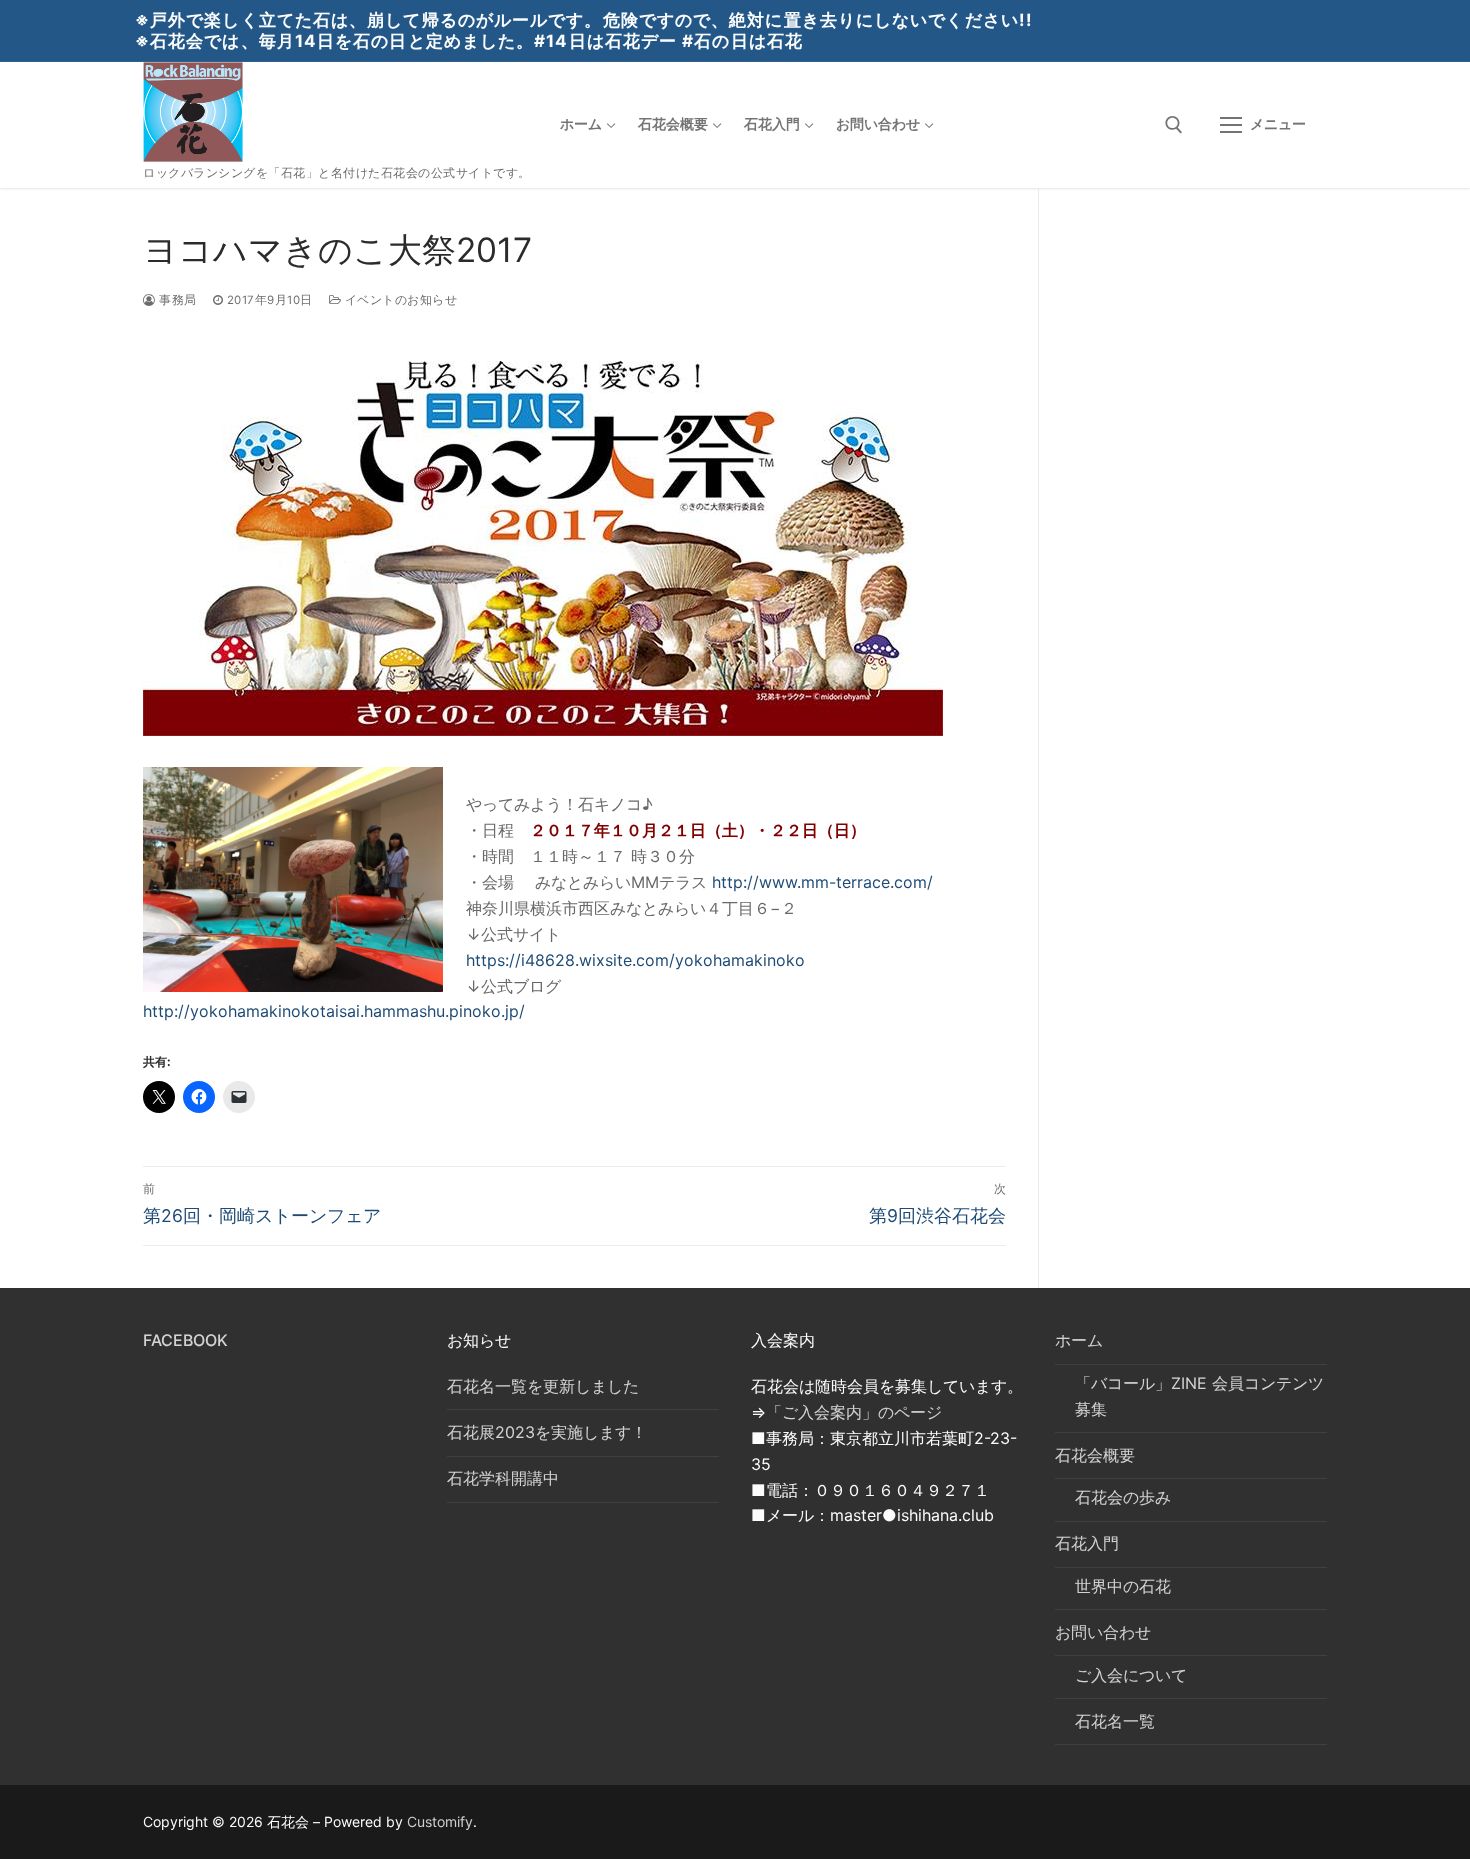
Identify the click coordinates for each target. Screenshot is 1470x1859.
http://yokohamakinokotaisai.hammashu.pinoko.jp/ (334, 1011)
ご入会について (1131, 1675)
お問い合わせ (1103, 1632)
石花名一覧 (1115, 1721)
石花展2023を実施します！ (547, 1432)
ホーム (1079, 1340)
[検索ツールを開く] (1174, 125)
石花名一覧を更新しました (543, 1386)
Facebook (185, 1340)
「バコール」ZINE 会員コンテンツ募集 (1199, 1396)
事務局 (176, 300)
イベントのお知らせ (399, 300)
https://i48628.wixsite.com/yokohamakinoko (635, 960)
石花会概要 (1095, 1455)
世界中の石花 (1123, 1586)
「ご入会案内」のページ (854, 1412)
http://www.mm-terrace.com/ (822, 882)
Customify (440, 1821)
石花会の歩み (1123, 1497)
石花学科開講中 (503, 1478)
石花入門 (1087, 1543)
